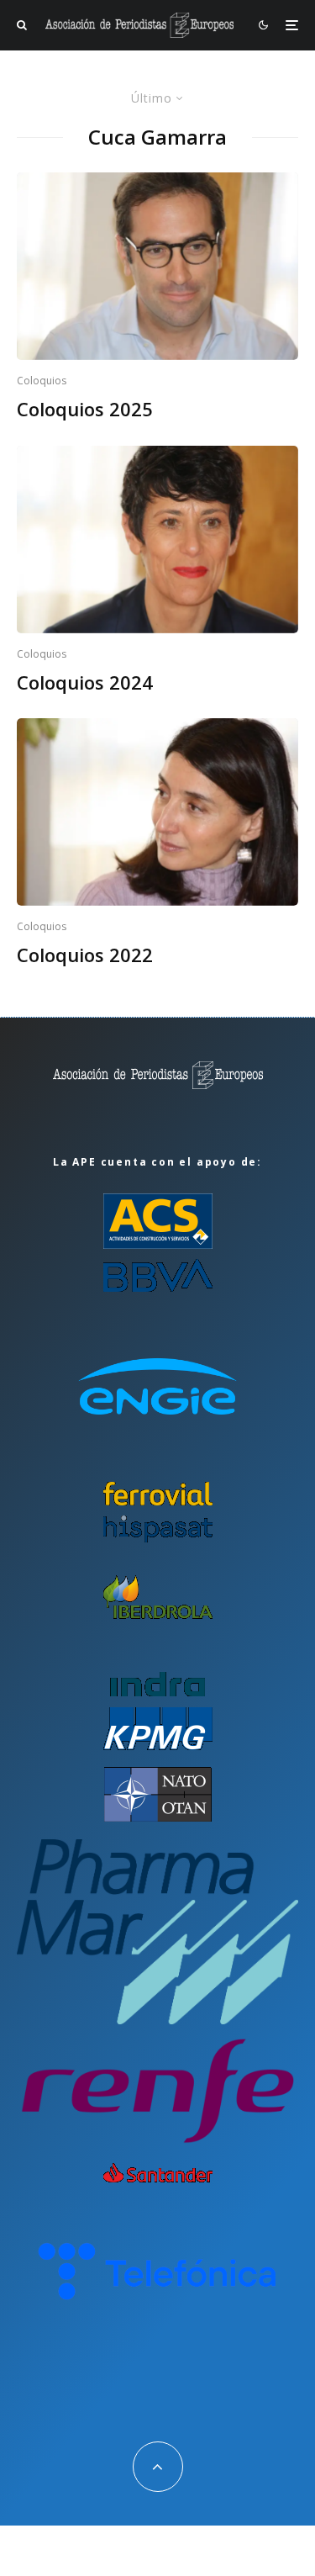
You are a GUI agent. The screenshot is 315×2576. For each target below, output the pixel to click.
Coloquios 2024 (85, 682)
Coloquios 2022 (85, 955)
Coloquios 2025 (85, 409)
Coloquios (42, 381)
